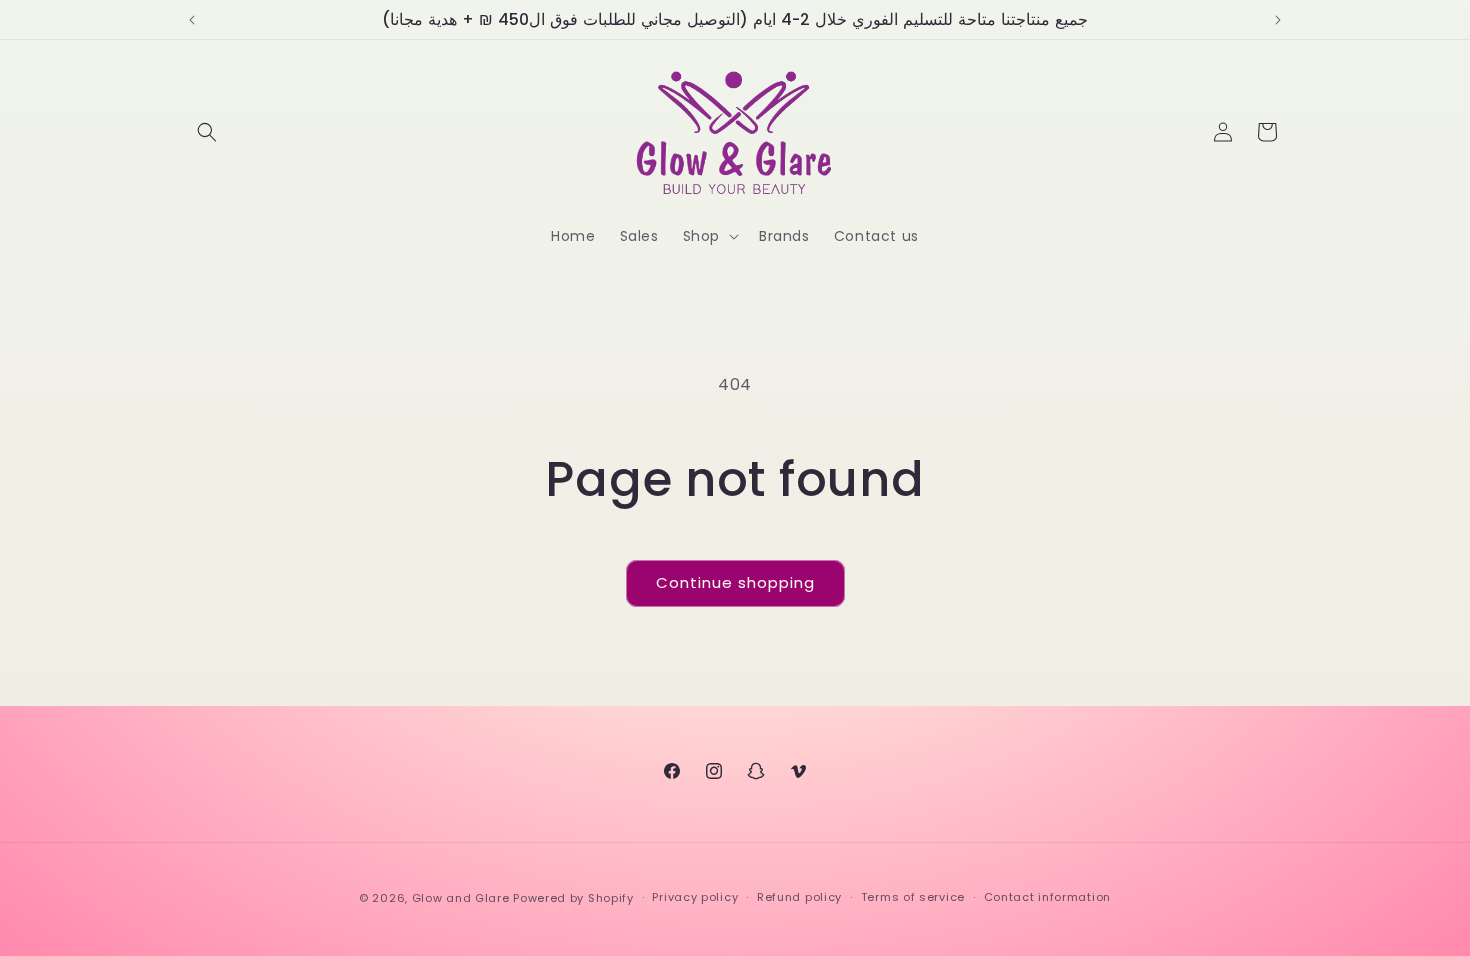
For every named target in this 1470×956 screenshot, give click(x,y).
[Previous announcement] (192, 20)
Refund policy (799, 897)
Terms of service (913, 897)
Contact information (1047, 897)
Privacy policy (695, 897)
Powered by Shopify (573, 898)
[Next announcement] (1278, 20)
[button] (207, 132)
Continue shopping (735, 582)
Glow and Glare (461, 898)
